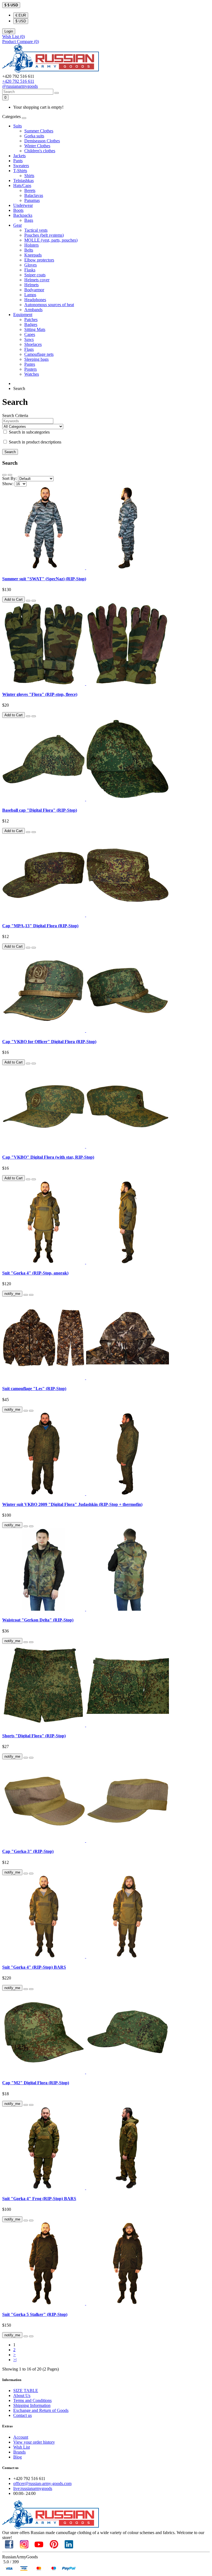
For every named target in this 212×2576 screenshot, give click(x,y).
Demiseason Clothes (42, 141)
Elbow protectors (39, 260)
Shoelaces (33, 344)
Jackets (19, 156)
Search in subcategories (29, 432)
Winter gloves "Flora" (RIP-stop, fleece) (40, 694)
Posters (31, 369)
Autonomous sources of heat (49, 305)
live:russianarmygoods (33, 2488)
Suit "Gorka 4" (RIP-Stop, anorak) (35, 1273)
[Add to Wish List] (28, 601)
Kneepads (33, 255)
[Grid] (10, 475)
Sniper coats (35, 275)
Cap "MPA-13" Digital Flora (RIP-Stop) (40, 926)
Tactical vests (36, 230)
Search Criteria (15, 415)
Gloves (31, 265)
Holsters (31, 245)
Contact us (22, 2415)
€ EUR (21, 15)
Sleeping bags (36, 359)
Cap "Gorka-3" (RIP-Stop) (28, 1851)
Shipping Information (32, 2405)
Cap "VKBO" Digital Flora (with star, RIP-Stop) (48, 1157)
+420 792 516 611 (18, 81)
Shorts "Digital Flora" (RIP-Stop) (34, 1736)
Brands (19, 2452)
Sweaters (21, 166)
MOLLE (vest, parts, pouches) (51, 240)
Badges (31, 324)
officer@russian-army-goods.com (42, 2483)
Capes (30, 334)
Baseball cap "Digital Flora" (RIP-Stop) (40, 810)
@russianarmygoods (20, 86)
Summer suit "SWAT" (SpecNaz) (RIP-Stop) (44, 579)
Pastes (30, 364)
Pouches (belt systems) (44, 235)
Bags (29, 220)
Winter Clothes (37, 146)
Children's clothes (40, 151)
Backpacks (23, 215)
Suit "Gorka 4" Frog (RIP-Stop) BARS (39, 2199)
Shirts (29, 176)
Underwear (23, 205)
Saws (29, 339)
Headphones (35, 300)
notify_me (12, 1294)
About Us (22, 2395)
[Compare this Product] (34, 601)
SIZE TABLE (26, 2391)
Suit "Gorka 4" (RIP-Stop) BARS (34, 1967)
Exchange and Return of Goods (41, 2410)
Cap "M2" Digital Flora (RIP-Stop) (36, 2083)
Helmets (31, 285)
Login (9, 31)
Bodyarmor (34, 290)
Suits (18, 126)
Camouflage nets (39, 354)
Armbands (33, 310)
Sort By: (10, 478)
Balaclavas (34, 195)
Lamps (30, 295)
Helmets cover (37, 280)
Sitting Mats (35, 329)
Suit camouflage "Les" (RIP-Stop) (34, 1389)
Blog (18, 2457)
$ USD (21, 21)
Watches (32, 374)
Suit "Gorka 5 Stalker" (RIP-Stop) (35, 2314)
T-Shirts (20, 171)
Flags (29, 349)
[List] (4, 475)
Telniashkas (23, 181)
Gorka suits (34, 136)
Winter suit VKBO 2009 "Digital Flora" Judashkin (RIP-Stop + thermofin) (72, 1504)
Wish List (22, 2447)
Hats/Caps (22, 185)
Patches (31, 320)
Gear (18, 225)
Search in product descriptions (35, 442)
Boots (18, 210)
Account (21, 2437)
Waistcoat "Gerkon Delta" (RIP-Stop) (38, 1620)
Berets (30, 190)
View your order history (34, 2442)
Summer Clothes (39, 131)
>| (15, 2360)
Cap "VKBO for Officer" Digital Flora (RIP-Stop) (49, 1042)
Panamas (32, 200)
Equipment (23, 315)
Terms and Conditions (32, 2400)
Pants (18, 161)
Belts (29, 250)
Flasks (30, 270)
